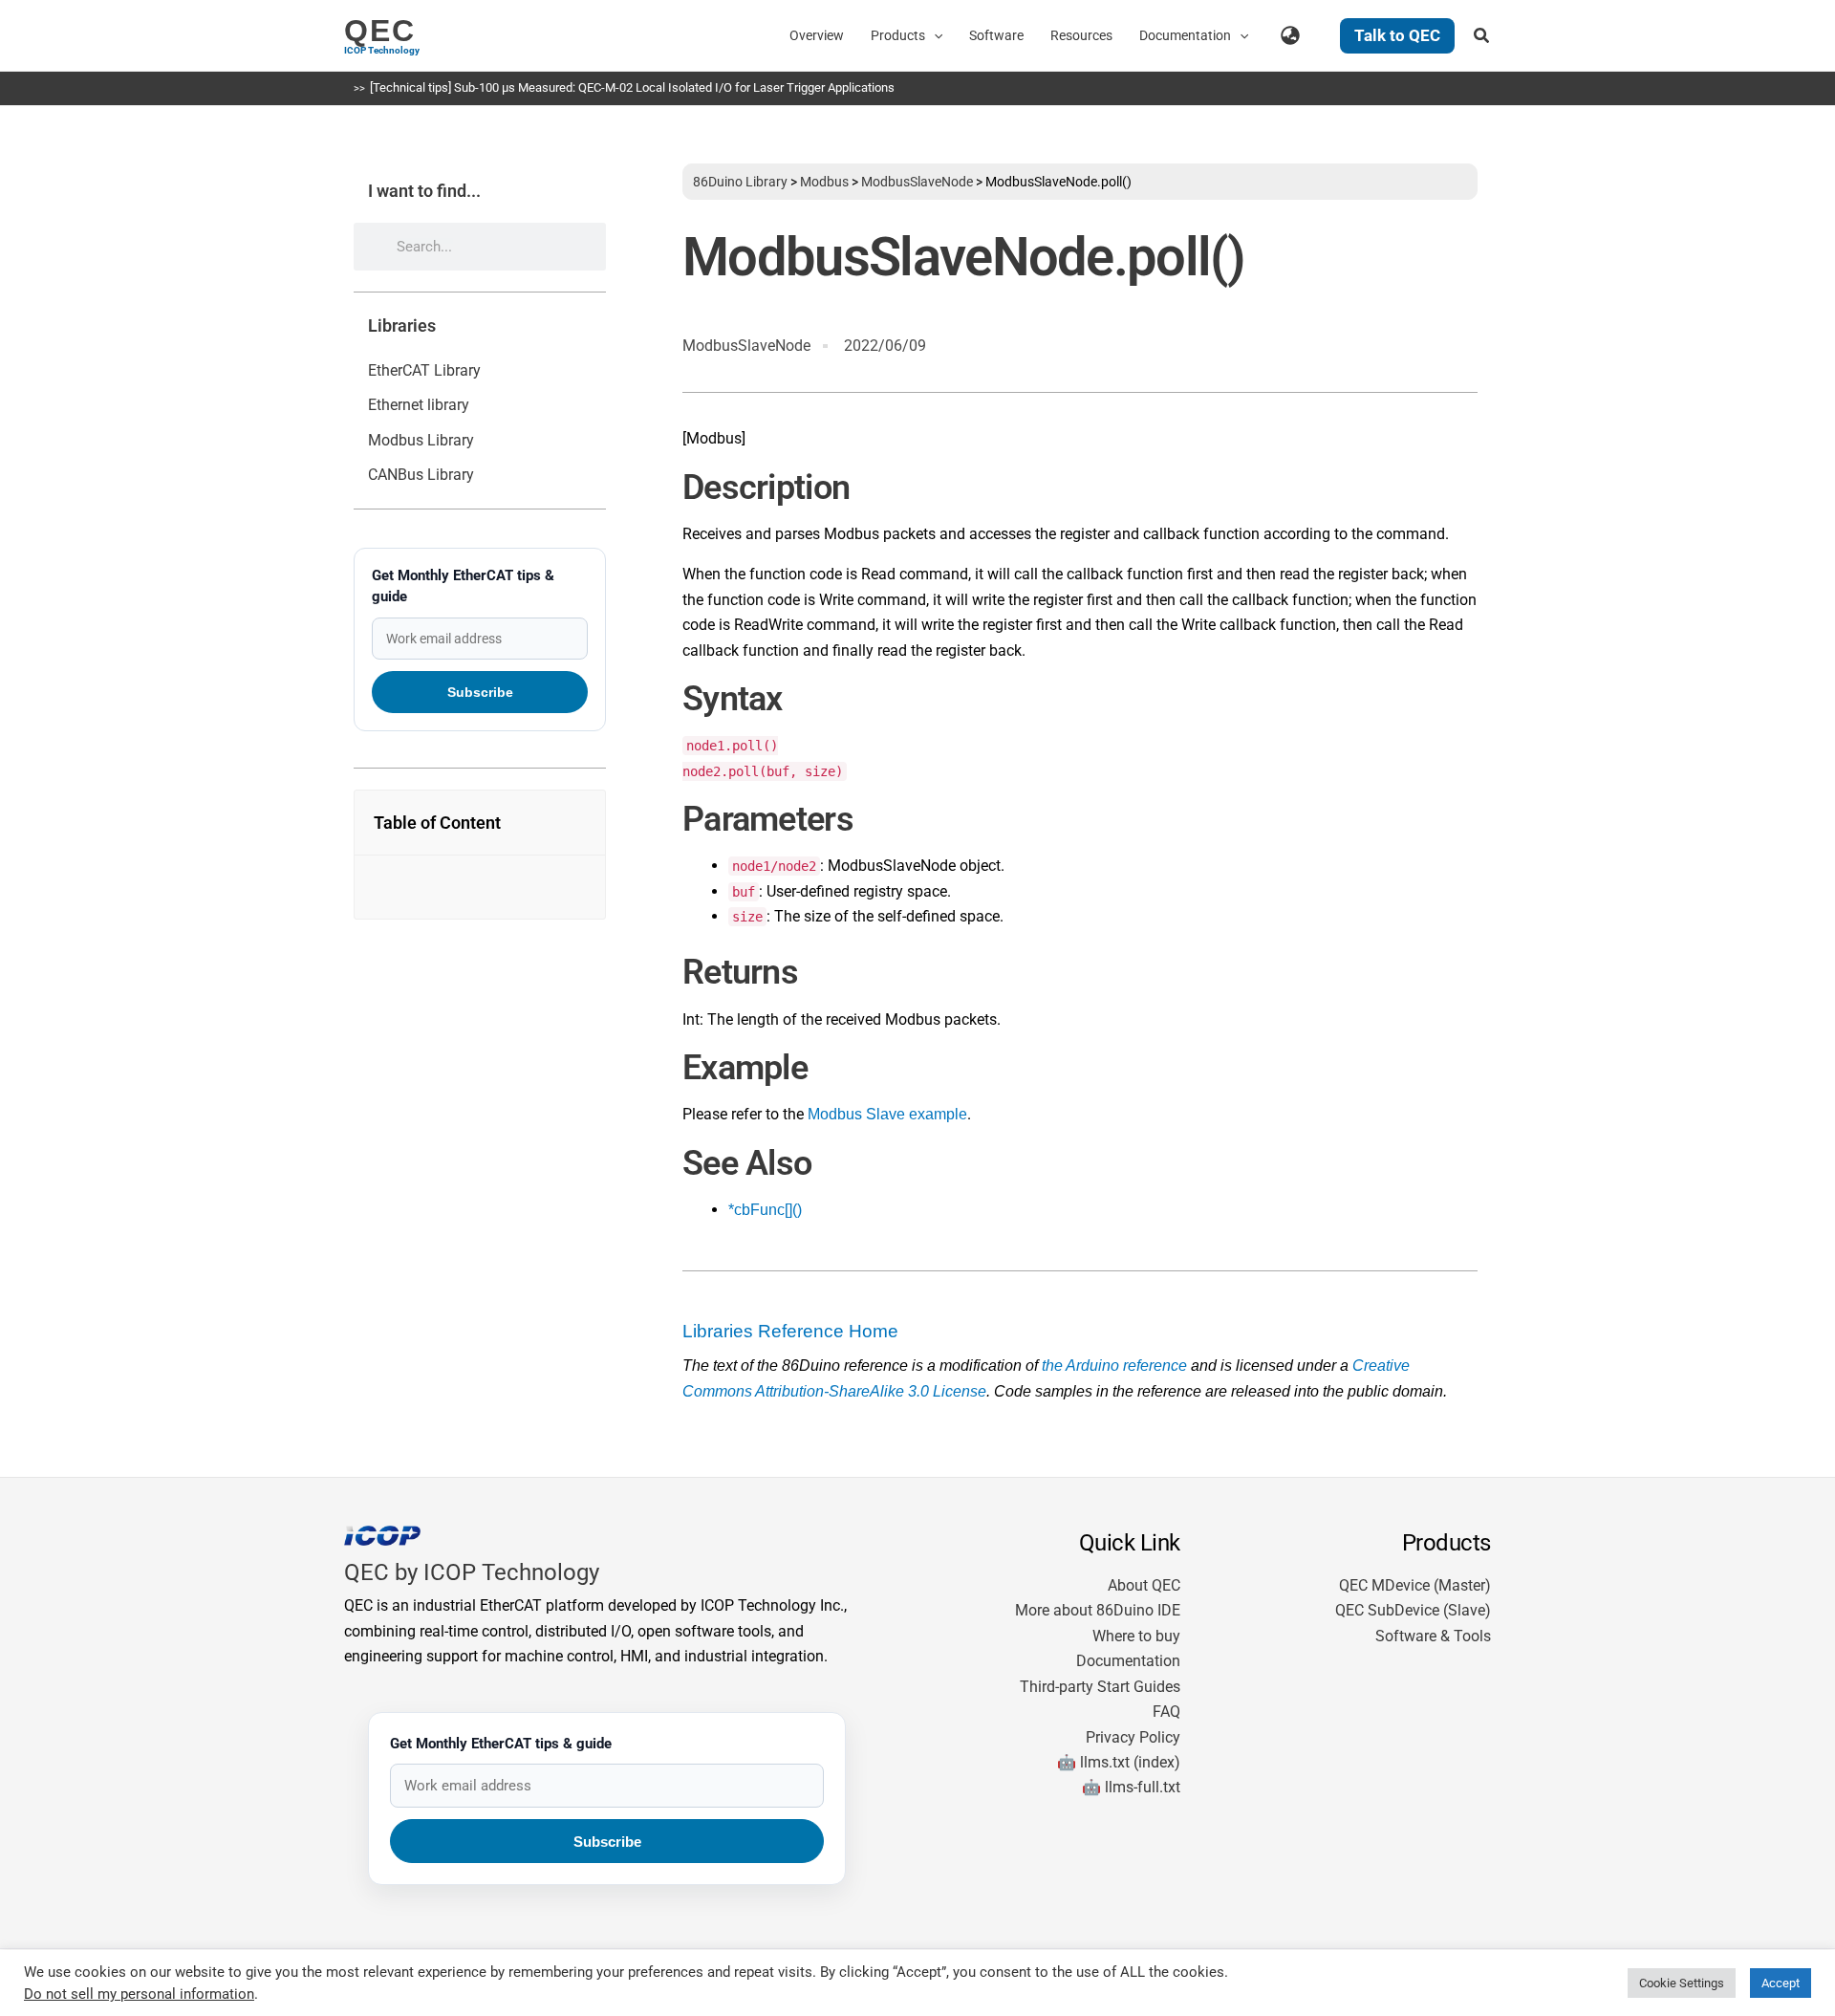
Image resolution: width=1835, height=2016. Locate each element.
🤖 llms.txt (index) (1119, 1762)
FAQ (1166, 1712)
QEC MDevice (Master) (1415, 1585)
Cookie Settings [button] (1682, 1983)
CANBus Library (421, 475)
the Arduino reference (1114, 1366)
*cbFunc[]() (765, 1210)
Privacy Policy (1133, 1737)
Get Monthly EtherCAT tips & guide (463, 586)
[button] (934, 35)
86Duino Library (740, 182)
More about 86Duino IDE (1098, 1610)
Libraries (402, 326)
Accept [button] (1781, 1983)
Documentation (1128, 1661)
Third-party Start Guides (1100, 1687)
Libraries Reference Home (790, 1331)
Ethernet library (419, 405)
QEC (380, 31)
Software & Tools (1433, 1636)
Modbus (824, 182)
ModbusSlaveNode (917, 182)
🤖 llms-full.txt (1131, 1787)
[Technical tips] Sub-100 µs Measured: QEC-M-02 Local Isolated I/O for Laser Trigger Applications (632, 87)
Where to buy (1136, 1636)
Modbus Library (421, 440)
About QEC (1144, 1585)
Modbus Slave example (887, 1114)
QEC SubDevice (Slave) (1413, 1610)
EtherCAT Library (424, 370)
